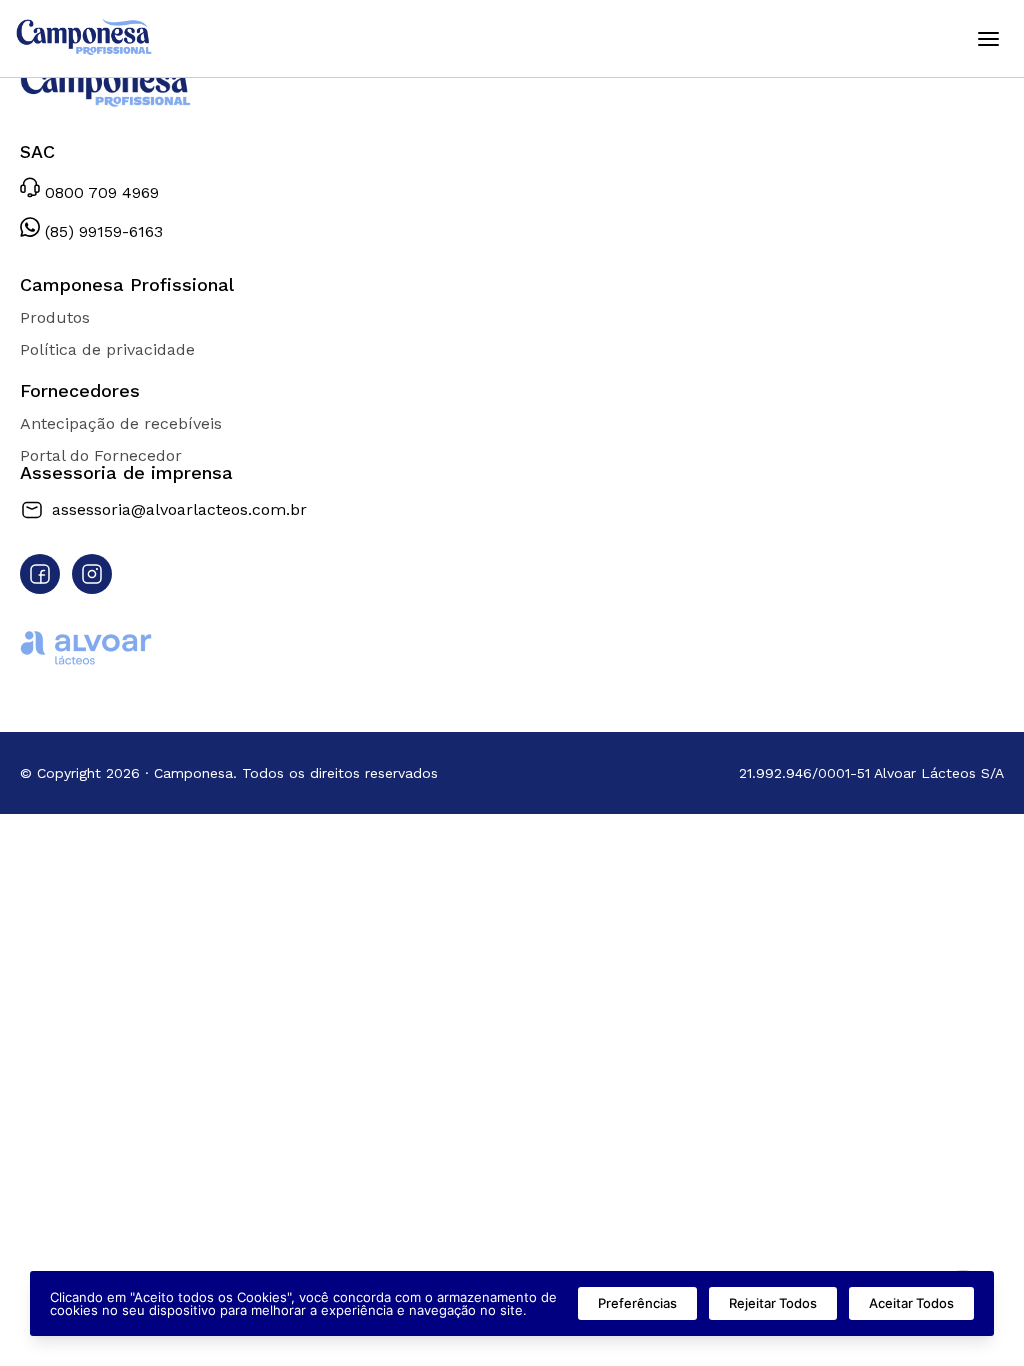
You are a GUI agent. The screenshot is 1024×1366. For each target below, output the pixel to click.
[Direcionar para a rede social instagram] (92, 574)
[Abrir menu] (988, 39)
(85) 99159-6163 (101, 231)
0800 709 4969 (99, 192)
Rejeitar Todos (773, 1303)
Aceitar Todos (911, 1303)
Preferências (637, 1303)
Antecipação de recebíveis (121, 423)
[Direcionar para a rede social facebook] (40, 574)
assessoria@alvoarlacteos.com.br (179, 509)
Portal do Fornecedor (101, 455)
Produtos (55, 317)
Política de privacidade (107, 349)
